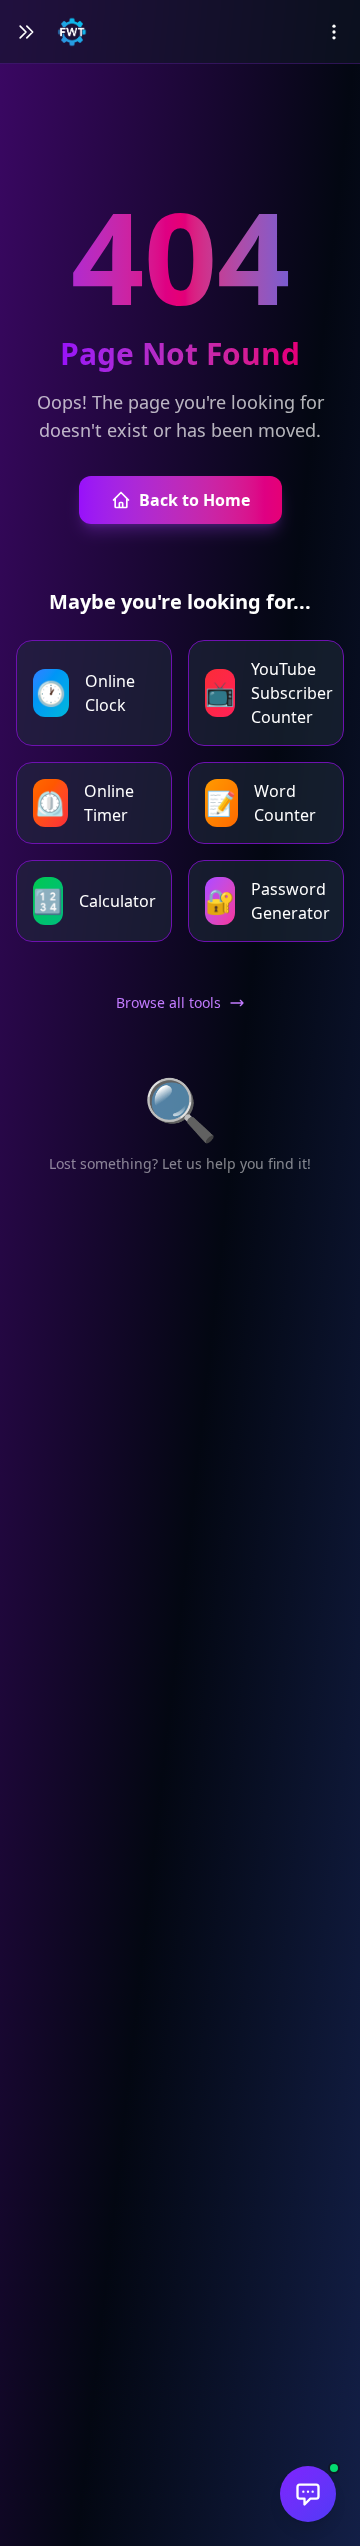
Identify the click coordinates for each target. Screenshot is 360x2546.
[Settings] (334, 32)
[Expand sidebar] (26, 32)
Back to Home (194, 500)
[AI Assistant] (308, 2494)
